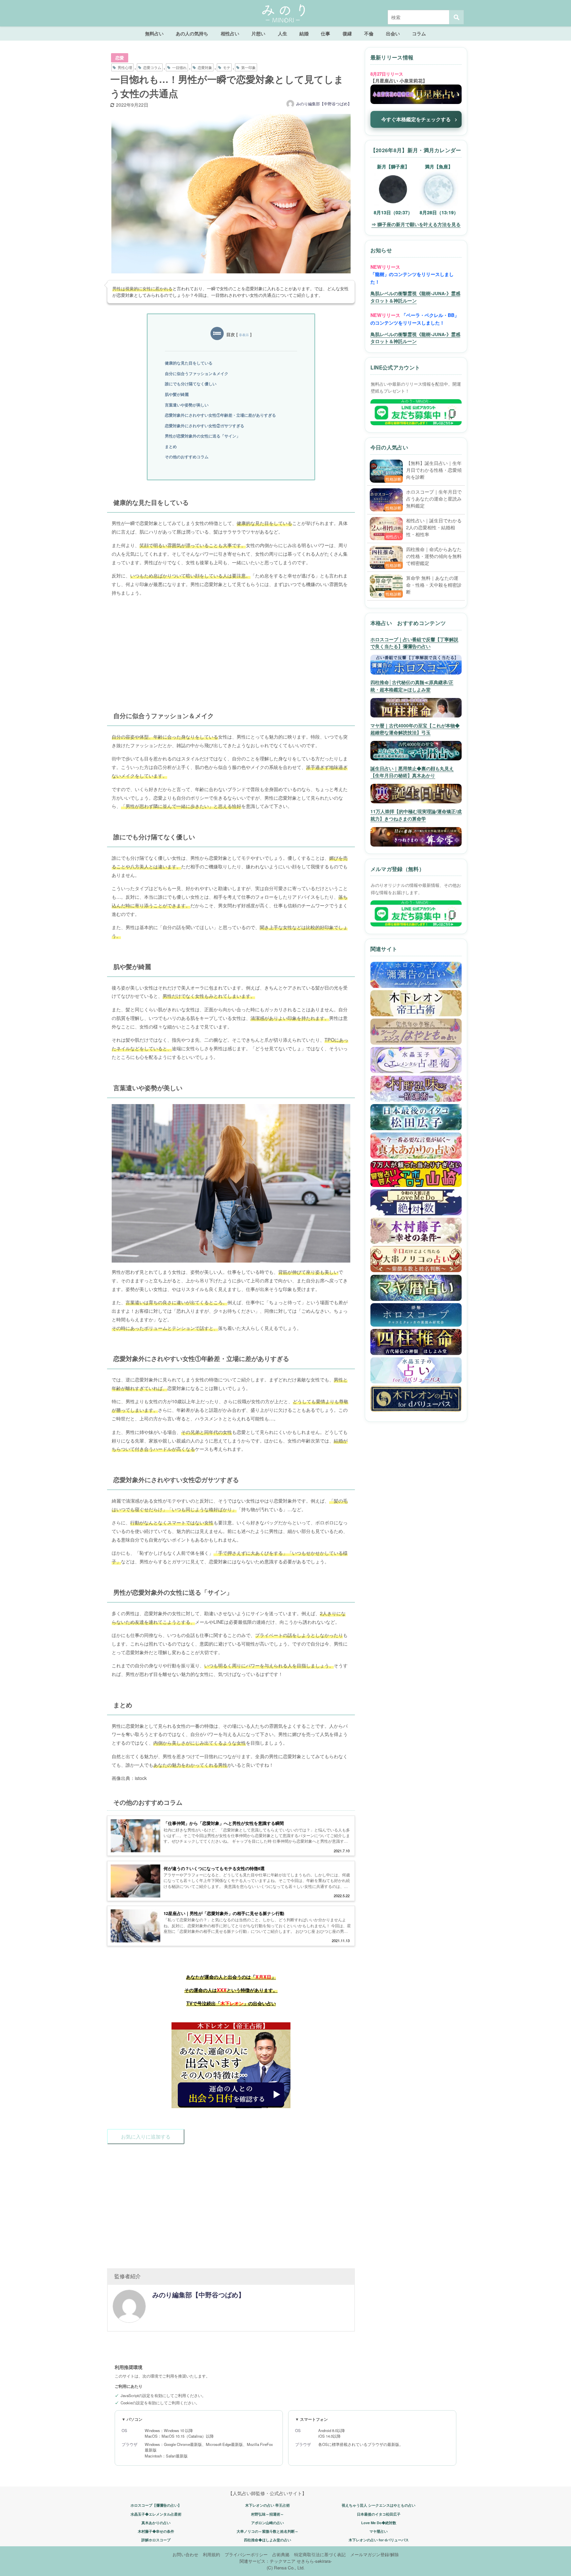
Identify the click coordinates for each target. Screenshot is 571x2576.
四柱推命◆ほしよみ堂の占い (267, 2540)
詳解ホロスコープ (156, 2540)
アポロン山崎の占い (267, 2523)
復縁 (347, 33)
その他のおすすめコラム (187, 457)
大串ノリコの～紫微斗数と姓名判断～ (267, 2531)
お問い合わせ (185, 2554)
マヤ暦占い (379, 2531)
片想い (258, 33)
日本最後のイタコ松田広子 (379, 2514)
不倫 (369, 33)
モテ (227, 67)
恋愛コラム (152, 67)
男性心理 (125, 67)
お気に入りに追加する (146, 2136)
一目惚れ (179, 67)
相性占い (230, 33)
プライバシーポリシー (246, 2554)
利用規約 (211, 2554)
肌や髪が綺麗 (177, 394)
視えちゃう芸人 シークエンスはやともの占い (379, 2505)
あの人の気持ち (192, 33)
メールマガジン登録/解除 (375, 2554)
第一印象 (248, 67)
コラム (419, 33)
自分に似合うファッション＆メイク (197, 373)
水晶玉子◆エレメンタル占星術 (156, 2514)
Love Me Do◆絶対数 (379, 2523)
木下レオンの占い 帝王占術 (267, 2505)
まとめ (171, 446)
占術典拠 (281, 2554)
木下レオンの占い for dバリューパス (379, 2540)
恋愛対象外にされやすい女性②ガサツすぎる (205, 426)
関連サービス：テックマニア (267, 2561)
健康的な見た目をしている (189, 363)
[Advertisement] (231, 648)
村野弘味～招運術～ (267, 2514)
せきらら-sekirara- (314, 2561)
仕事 (325, 33)
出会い (393, 33)
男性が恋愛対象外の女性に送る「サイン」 (203, 436)
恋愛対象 (205, 67)
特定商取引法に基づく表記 (320, 2554)
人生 (283, 33)
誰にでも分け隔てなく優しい (191, 384)
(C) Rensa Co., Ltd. (286, 2568)
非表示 (244, 335)
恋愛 (120, 58)
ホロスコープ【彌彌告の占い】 (156, 2505)
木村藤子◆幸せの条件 (156, 2531)
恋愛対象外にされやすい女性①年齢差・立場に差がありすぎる (220, 415)
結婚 (304, 33)
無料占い (154, 33)
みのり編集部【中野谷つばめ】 (324, 104)
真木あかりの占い (156, 2523)
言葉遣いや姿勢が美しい (187, 405)
